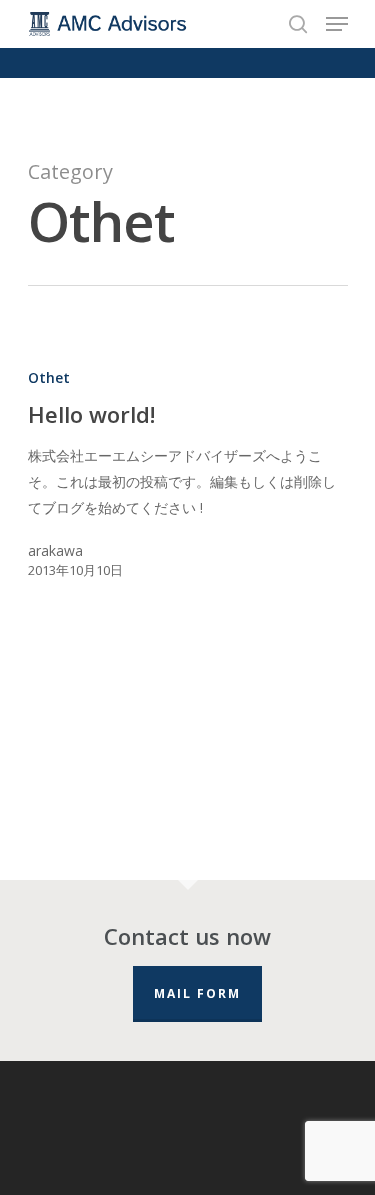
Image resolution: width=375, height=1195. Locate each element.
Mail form (197, 993)
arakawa (55, 550)
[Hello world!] (188, 482)
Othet (49, 377)
